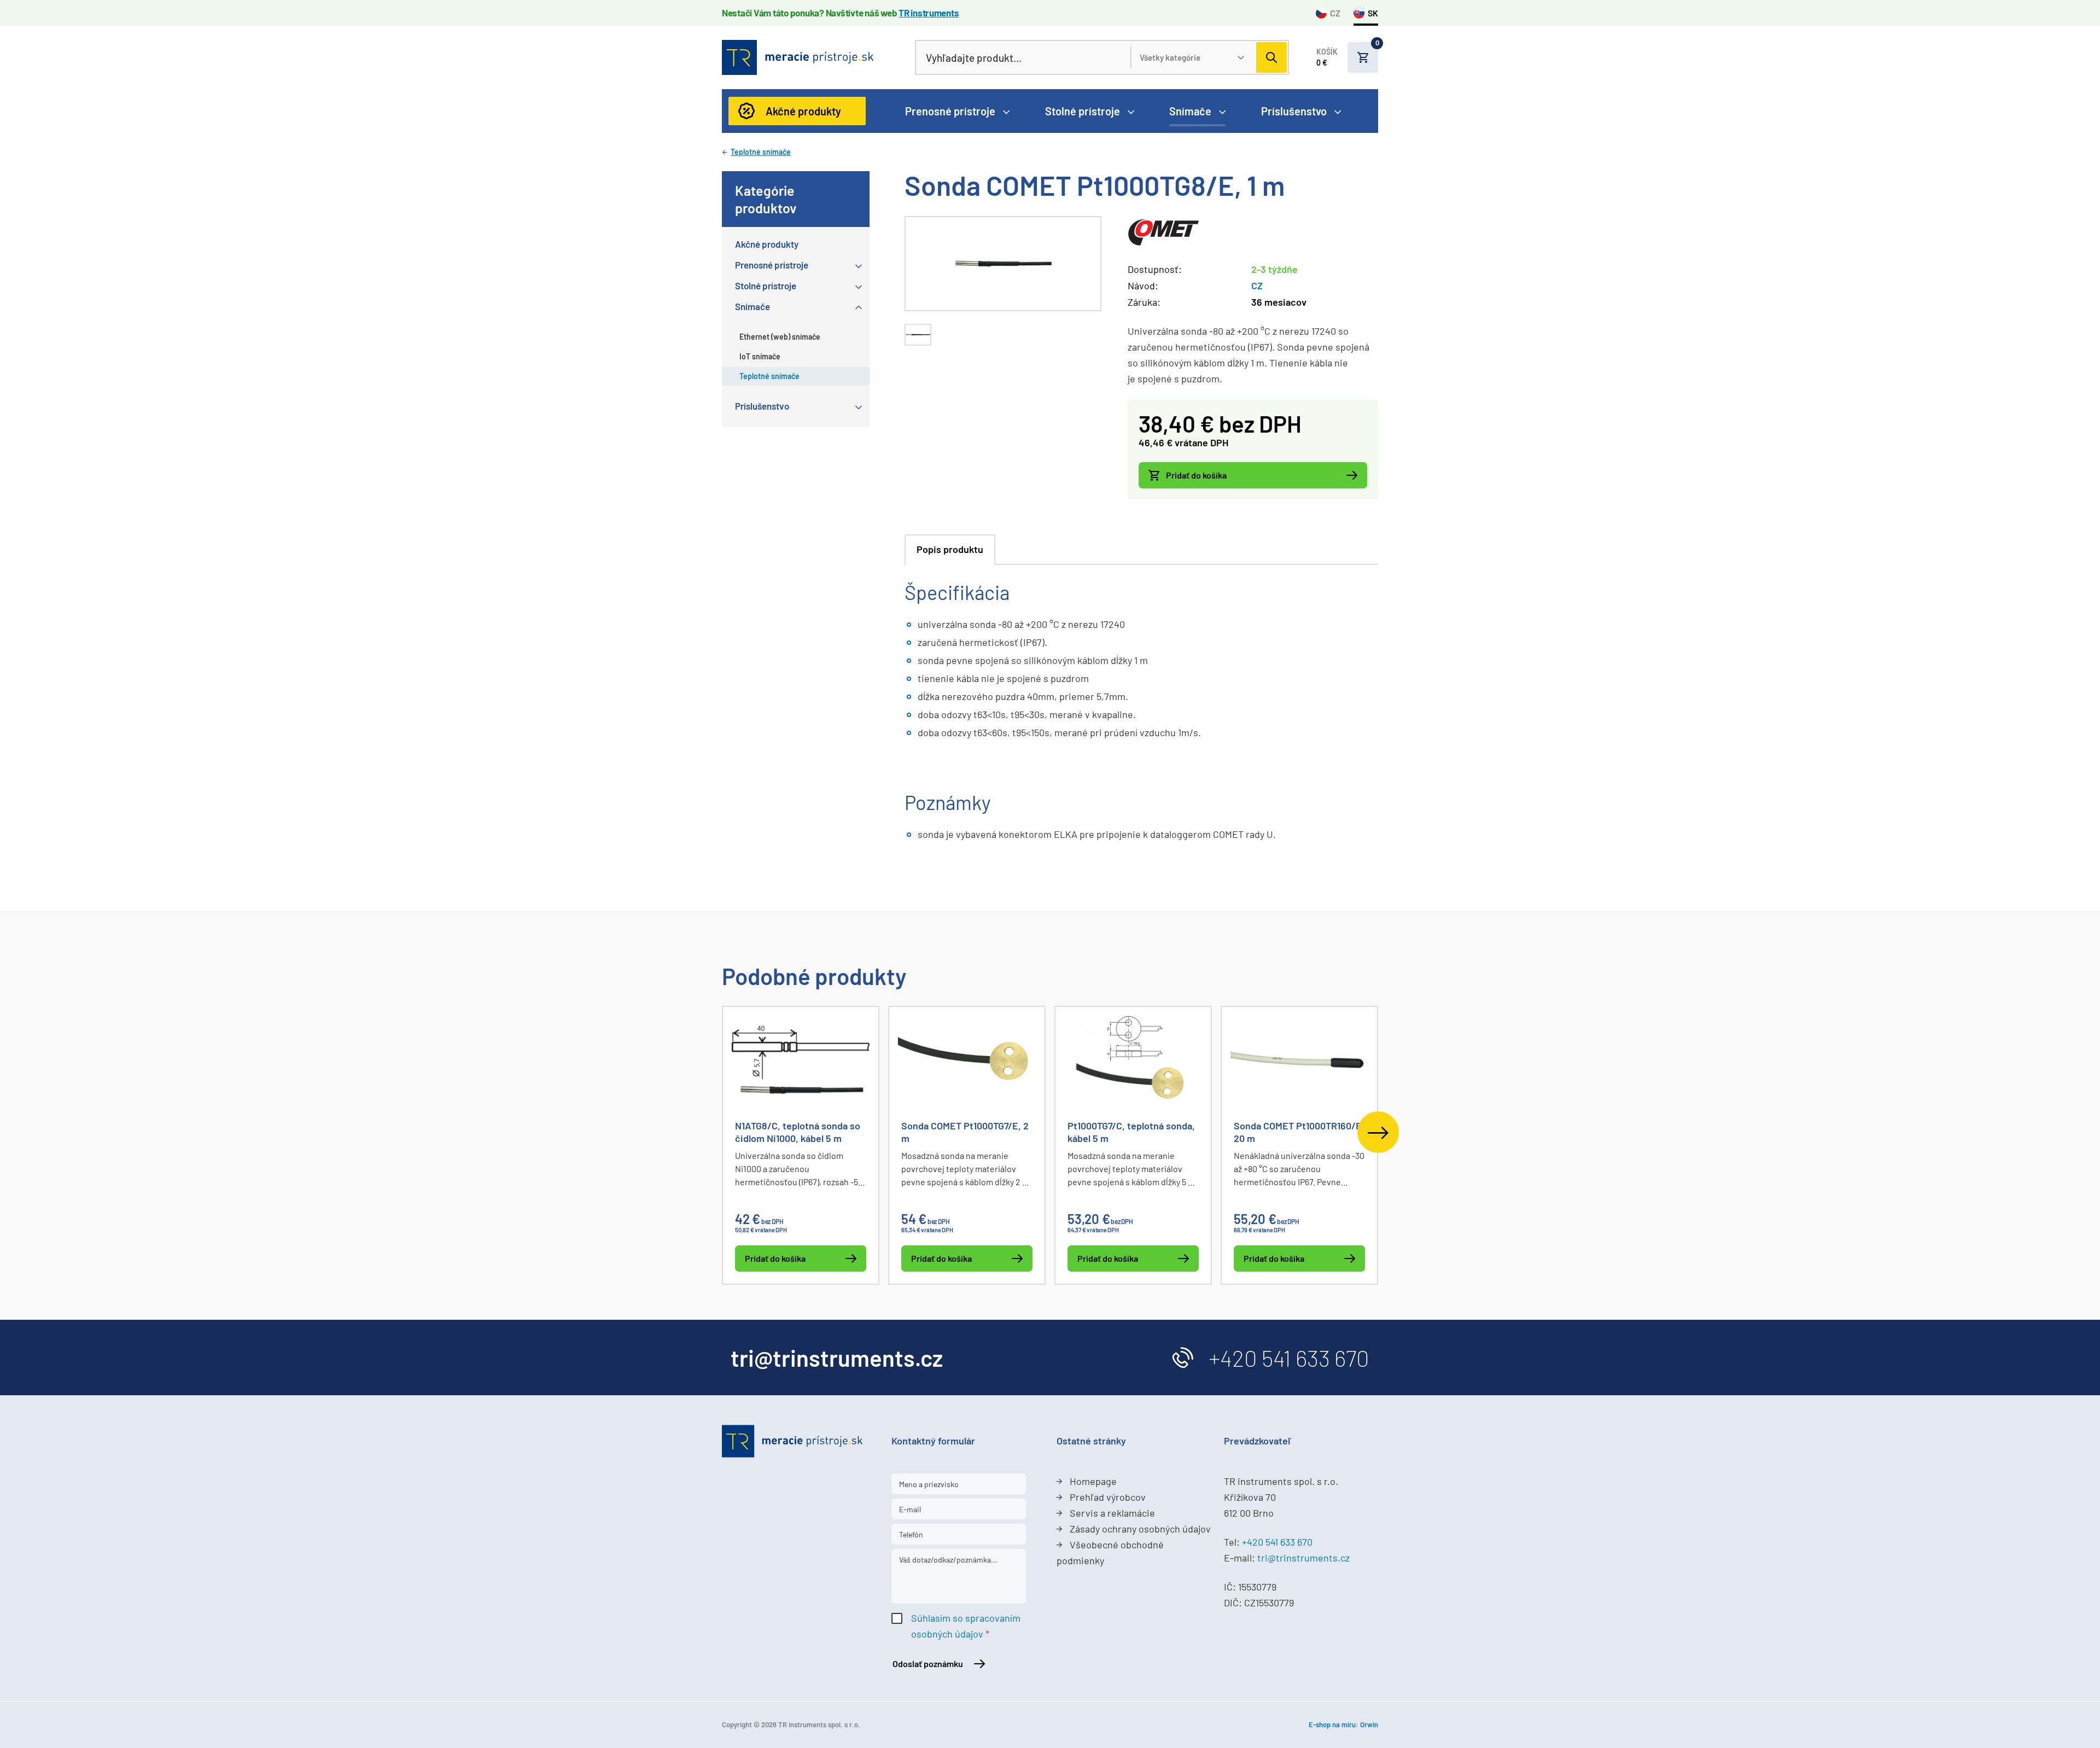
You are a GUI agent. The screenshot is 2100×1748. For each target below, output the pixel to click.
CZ (1335, 13)
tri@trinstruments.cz (1303, 1558)
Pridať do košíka (1196, 475)
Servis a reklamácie (1112, 1513)
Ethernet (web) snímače (780, 337)
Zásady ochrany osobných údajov (1140, 1529)
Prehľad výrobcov (1108, 1497)
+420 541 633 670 (1289, 1357)
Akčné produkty (803, 111)
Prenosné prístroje (950, 111)
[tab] (918, 335)
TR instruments (929, 13)
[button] (1347, 57)
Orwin (1369, 1724)
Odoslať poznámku (928, 1663)
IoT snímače (760, 356)
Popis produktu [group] (950, 549)
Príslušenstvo (1294, 111)
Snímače (1190, 111)
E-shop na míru (1332, 1724)
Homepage (1093, 1481)
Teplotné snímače (761, 152)
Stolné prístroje (1083, 111)
